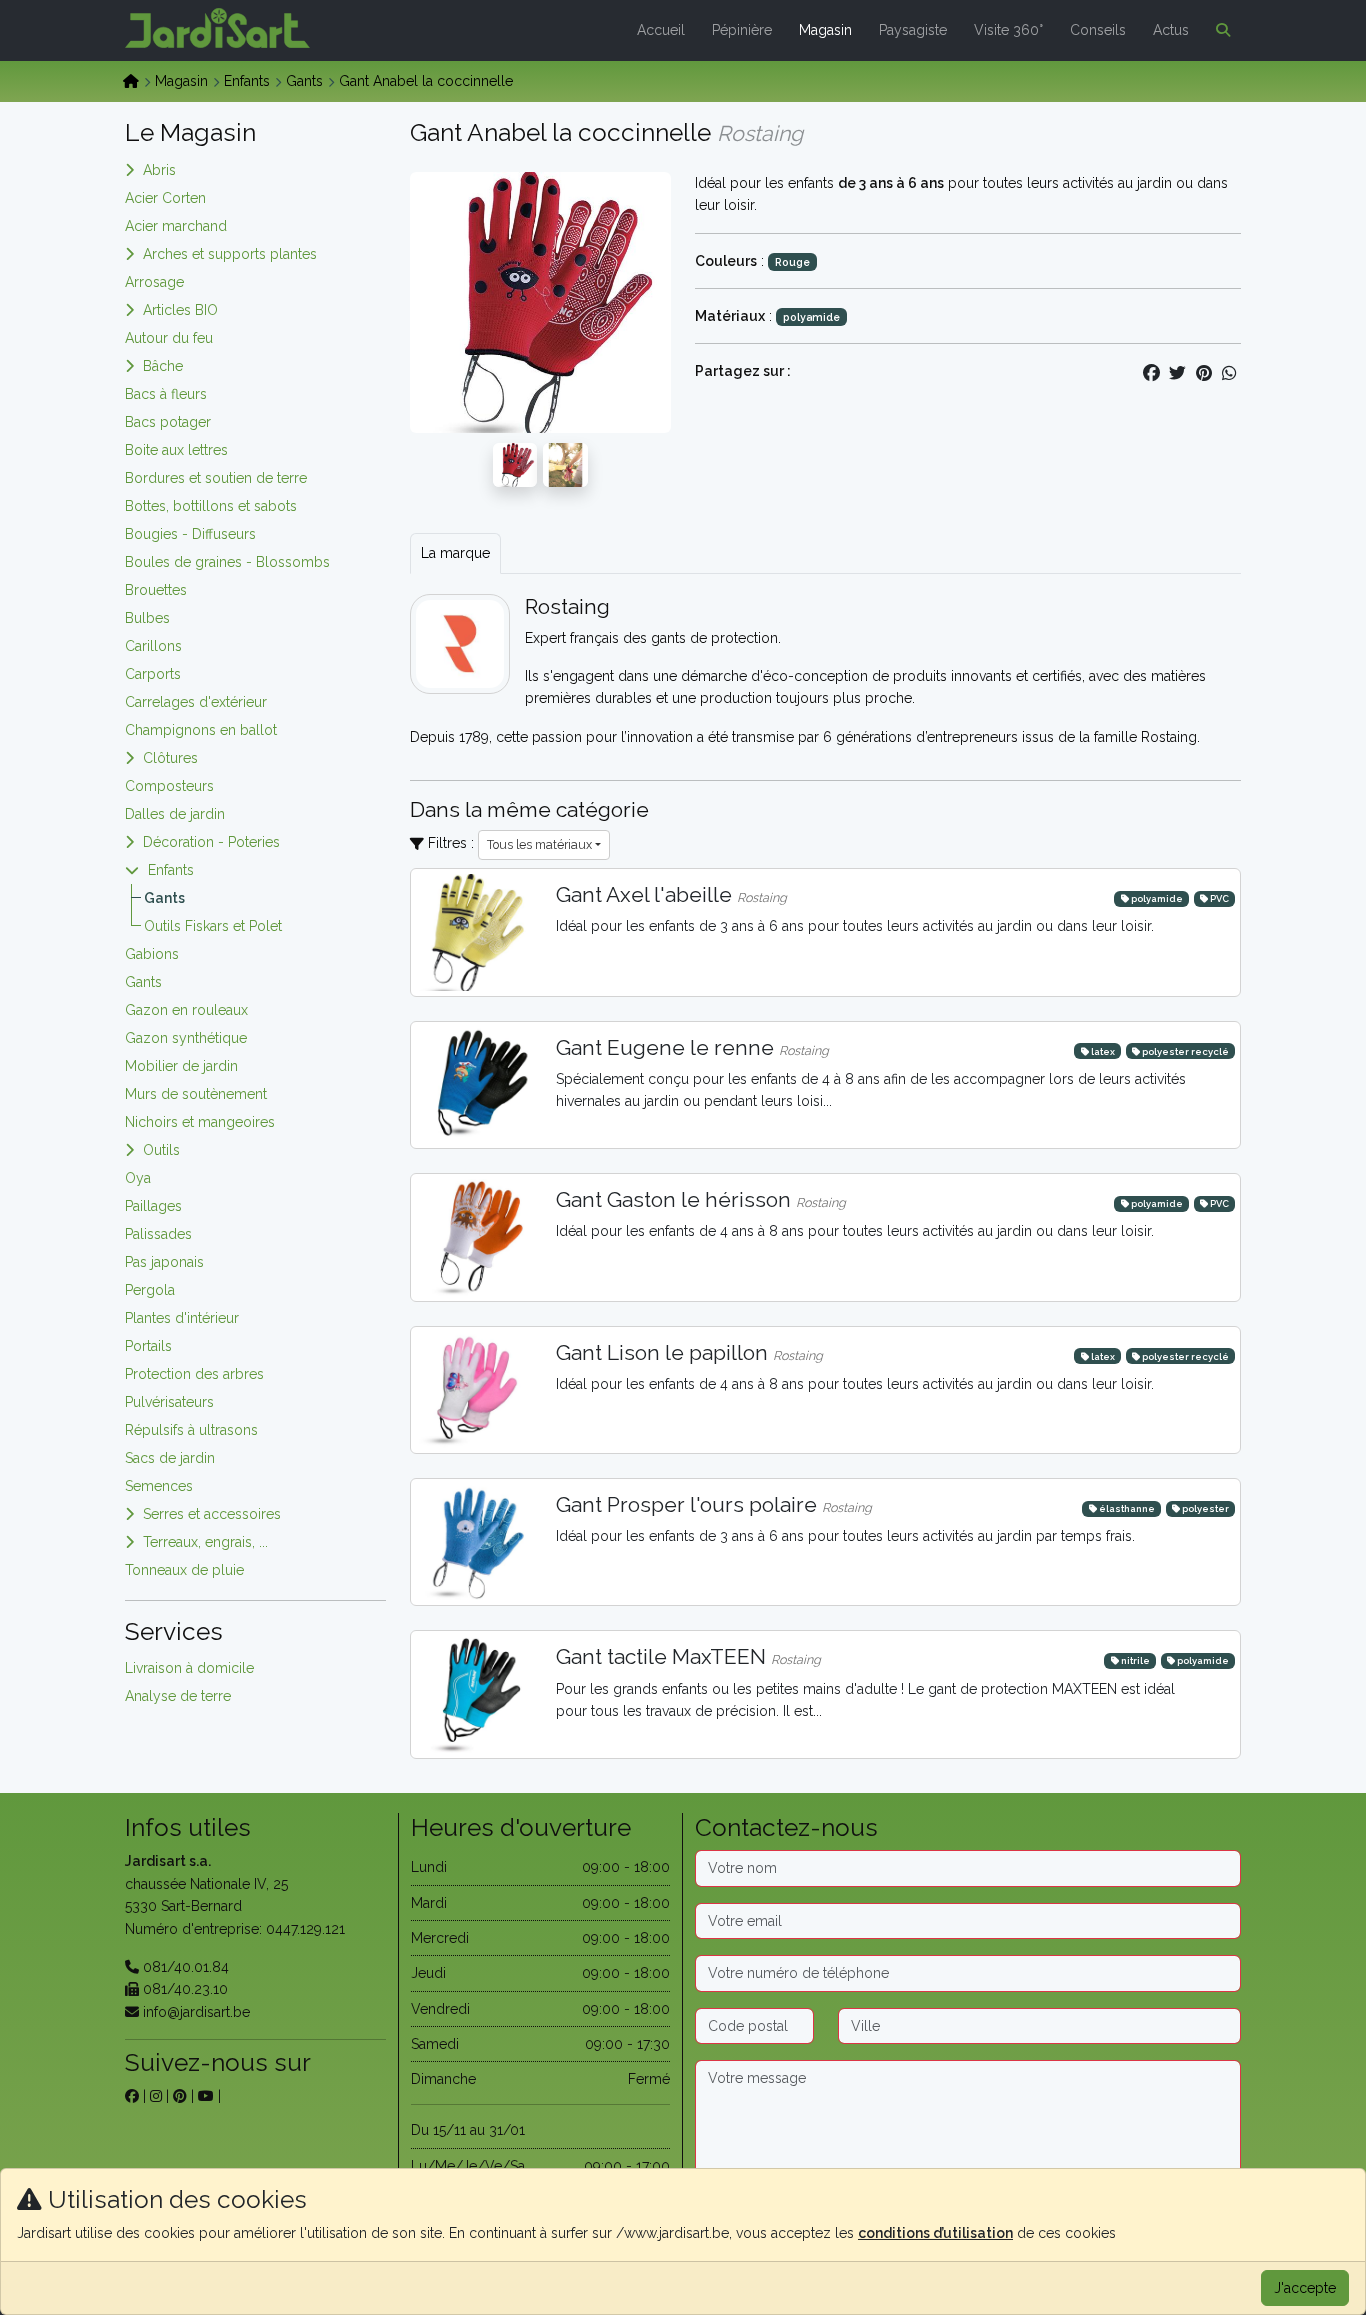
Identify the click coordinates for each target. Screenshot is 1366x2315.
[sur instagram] (156, 2096)
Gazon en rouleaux (186, 1010)
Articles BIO (180, 310)
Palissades (158, 1234)
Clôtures (170, 758)
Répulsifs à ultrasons (191, 1430)
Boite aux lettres (176, 450)
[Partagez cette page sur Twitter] (1178, 373)
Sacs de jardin (170, 1458)
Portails (148, 1346)
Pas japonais (164, 1262)
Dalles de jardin (175, 814)
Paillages (153, 1206)
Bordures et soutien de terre (216, 478)
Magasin (825, 30)
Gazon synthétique (186, 1038)
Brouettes (156, 590)
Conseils (1098, 30)
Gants (304, 81)
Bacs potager (168, 422)
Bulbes (147, 618)
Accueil (661, 30)
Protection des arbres (194, 1374)
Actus (1171, 30)
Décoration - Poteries (211, 842)
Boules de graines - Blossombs (227, 562)
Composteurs (169, 786)
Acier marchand (176, 226)
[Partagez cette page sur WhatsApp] (1230, 373)
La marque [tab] (455, 553)
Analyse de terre (178, 1696)
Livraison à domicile (189, 1668)
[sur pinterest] (180, 2096)
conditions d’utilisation (935, 2233)
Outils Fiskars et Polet (213, 926)
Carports (153, 674)
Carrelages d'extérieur (196, 702)
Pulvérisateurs (169, 1402)
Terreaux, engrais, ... (205, 1542)
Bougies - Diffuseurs (190, 534)
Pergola (150, 1290)
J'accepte (1305, 2288)
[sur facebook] (132, 2096)
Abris (159, 170)
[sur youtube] (206, 2096)
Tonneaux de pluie (184, 1570)
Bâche (163, 366)
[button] (1219, 30)
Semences (159, 1486)
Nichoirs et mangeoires (200, 1122)
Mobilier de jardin (181, 1066)
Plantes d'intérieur (182, 1318)
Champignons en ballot (201, 730)
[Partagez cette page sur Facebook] (1152, 373)
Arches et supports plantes (230, 254)
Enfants (247, 81)
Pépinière (742, 30)
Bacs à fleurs (166, 394)
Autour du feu (169, 338)
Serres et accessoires (212, 1514)
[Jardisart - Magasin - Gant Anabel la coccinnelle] (515, 464)
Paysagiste (913, 30)
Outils (161, 1150)
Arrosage (154, 282)
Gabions (152, 954)
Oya (138, 1178)
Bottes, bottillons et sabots (211, 506)
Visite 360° (1008, 30)
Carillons (153, 646)
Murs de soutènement (196, 1094)
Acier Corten (165, 198)
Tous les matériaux (539, 844)
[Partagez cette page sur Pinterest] (1204, 373)
